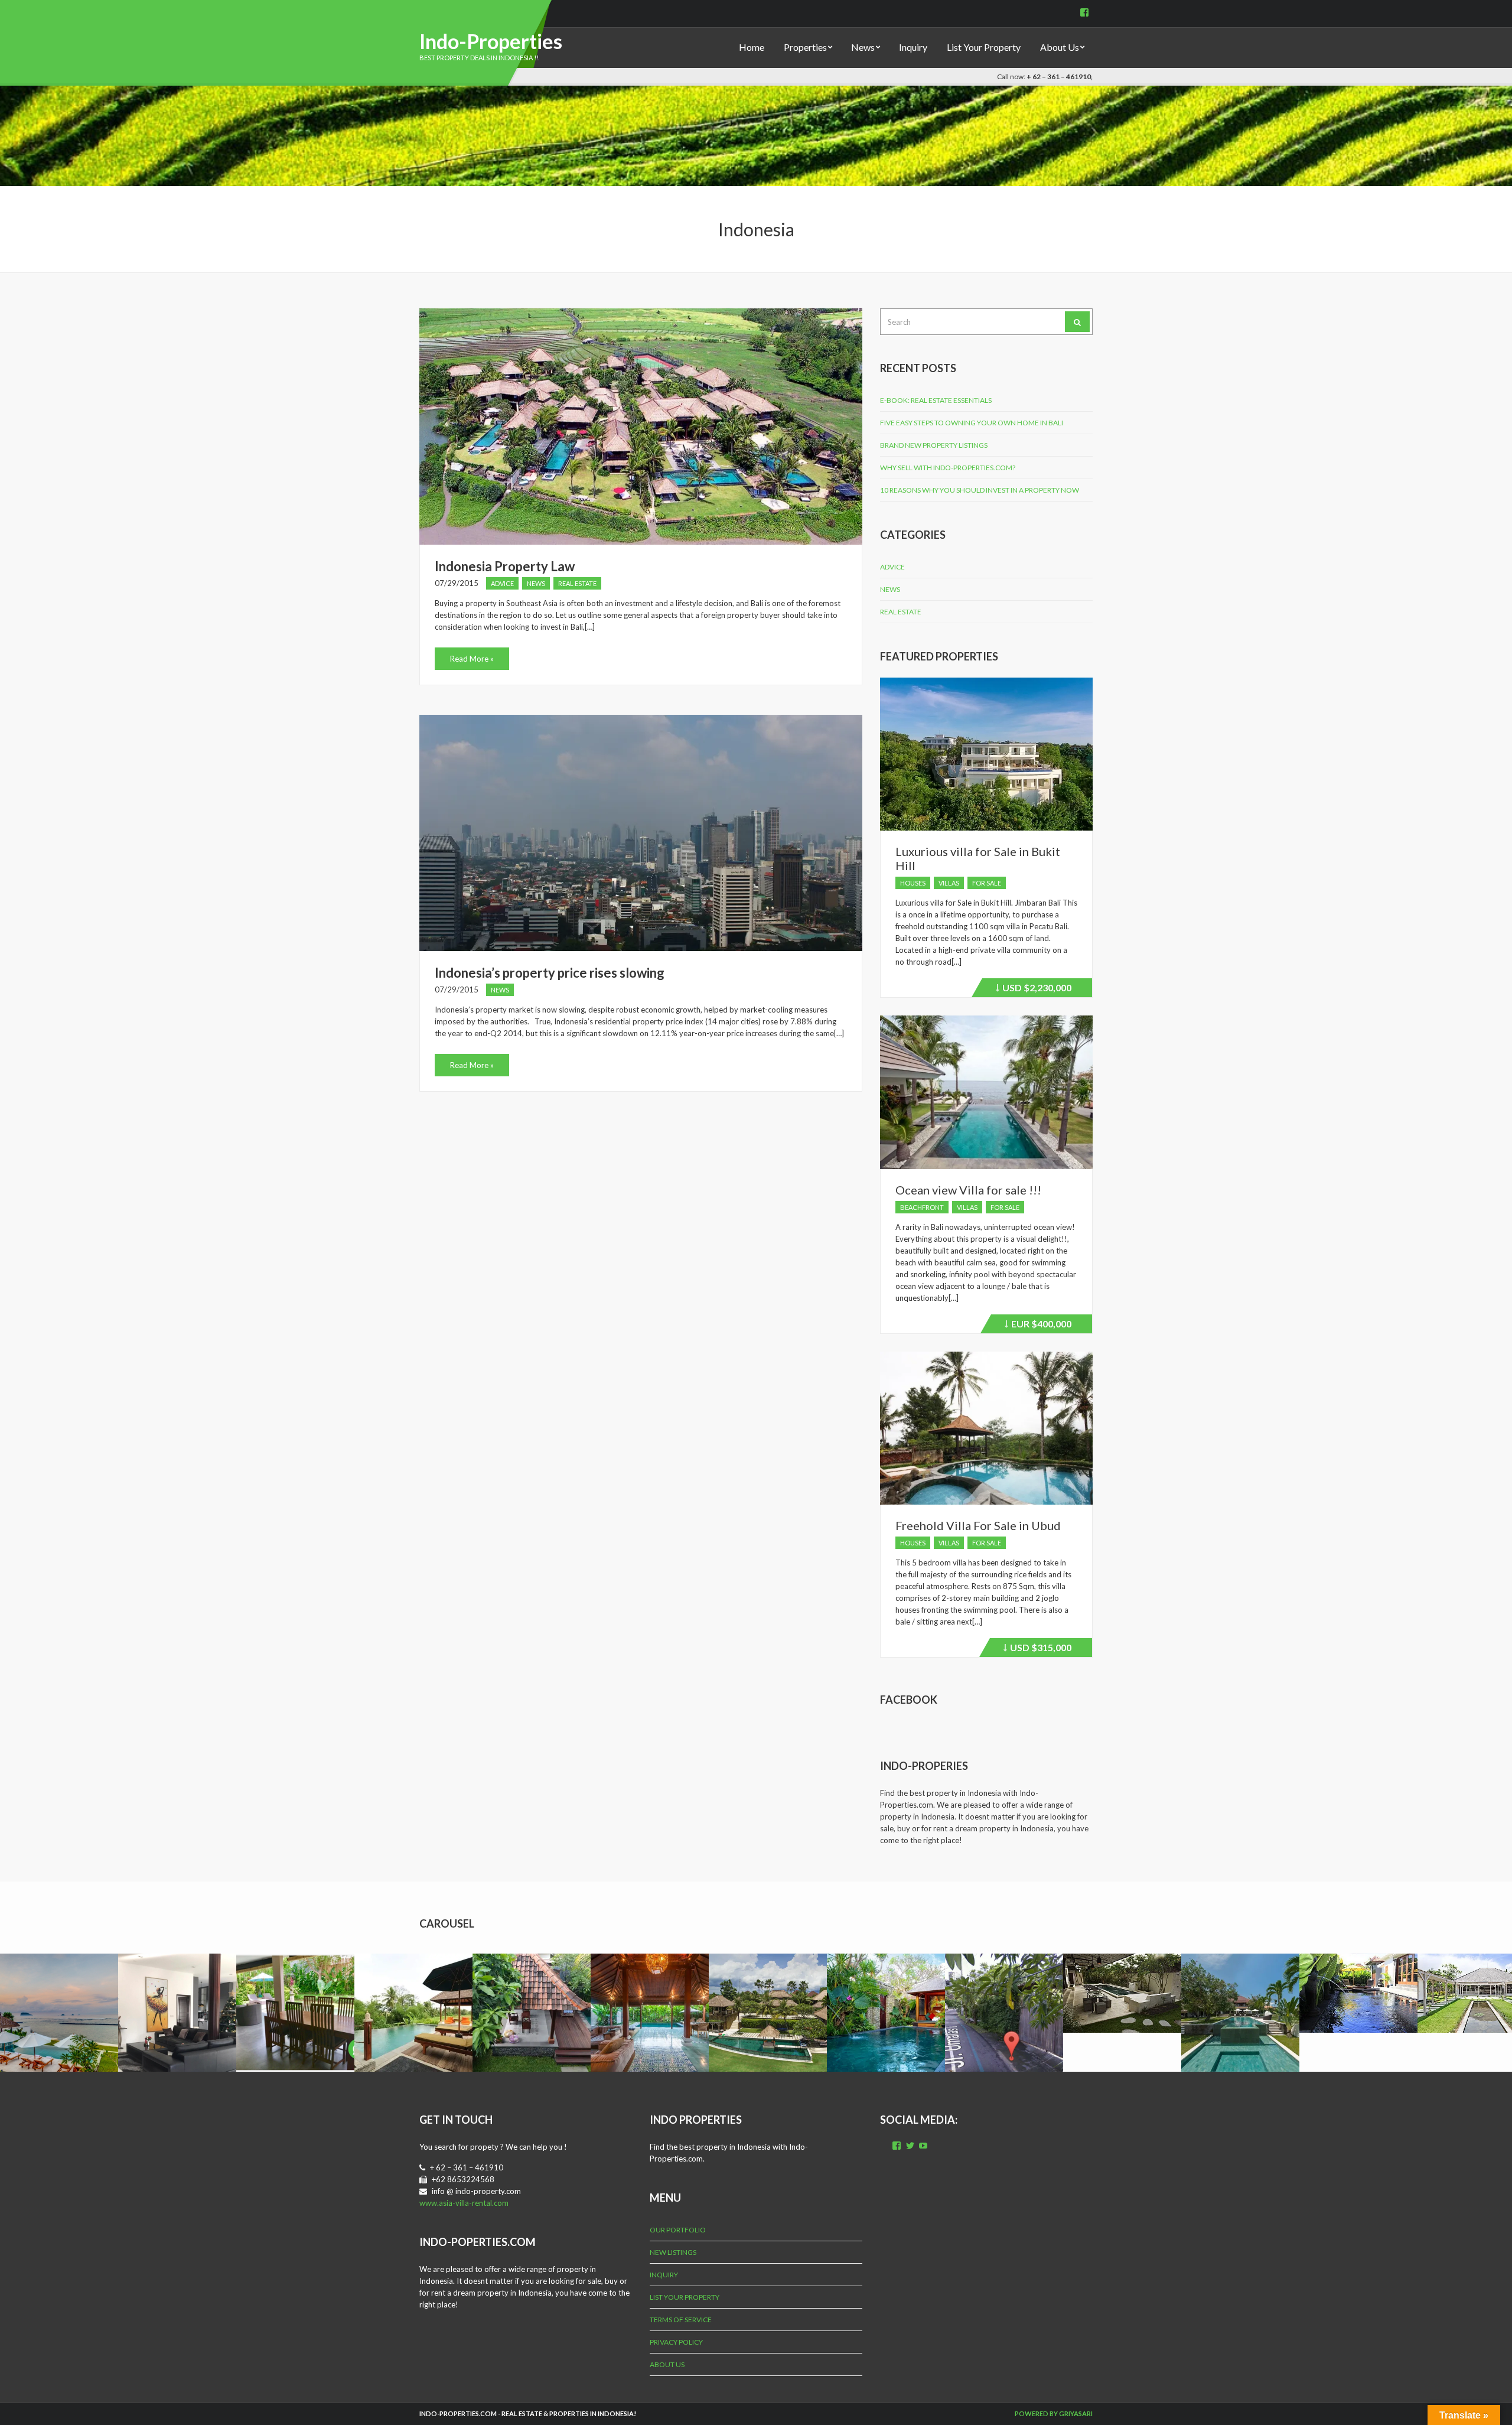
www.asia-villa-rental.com (464, 2203)
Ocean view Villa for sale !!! (968, 1190)
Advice (502, 583)
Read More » (472, 659)
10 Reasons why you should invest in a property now (980, 490)
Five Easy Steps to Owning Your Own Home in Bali (972, 423)
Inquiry (913, 47)
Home (752, 47)
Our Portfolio (678, 2230)
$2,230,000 (1035, 989)
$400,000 (1039, 1326)
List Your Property (984, 47)
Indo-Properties (491, 41)
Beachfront (922, 1207)
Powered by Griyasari (1054, 2413)
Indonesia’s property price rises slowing (550, 973)
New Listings (673, 2252)
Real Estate (577, 583)
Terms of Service (681, 2320)
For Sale (987, 883)
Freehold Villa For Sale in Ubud (978, 1525)
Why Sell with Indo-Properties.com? (948, 468)
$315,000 (1039, 1649)
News (863, 47)
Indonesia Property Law (505, 566)
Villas (949, 883)
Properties (805, 47)
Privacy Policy (676, 2342)
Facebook (909, 1700)
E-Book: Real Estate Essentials (936, 400)
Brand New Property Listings (934, 445)
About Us (1060, 47)
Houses (913, 883)
